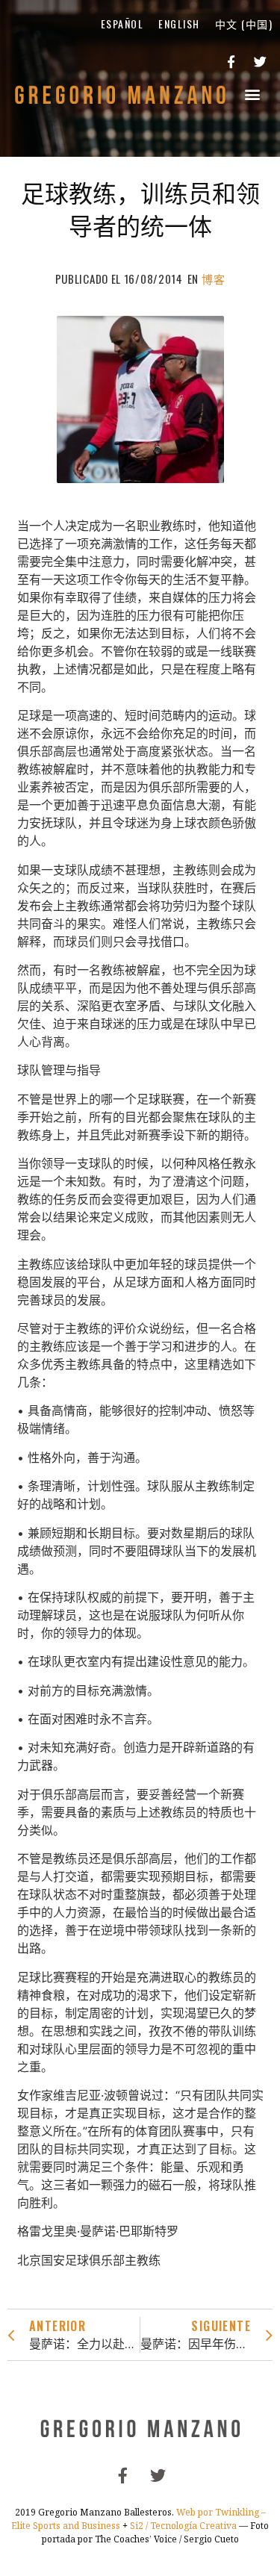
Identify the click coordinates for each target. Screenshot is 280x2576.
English (179, 24)
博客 (213, 279)
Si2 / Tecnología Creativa (183, 2526)
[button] (253, 94)
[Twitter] (260, 62)
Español (122, 24)
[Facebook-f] (231, 62)
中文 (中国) (244, 24)
